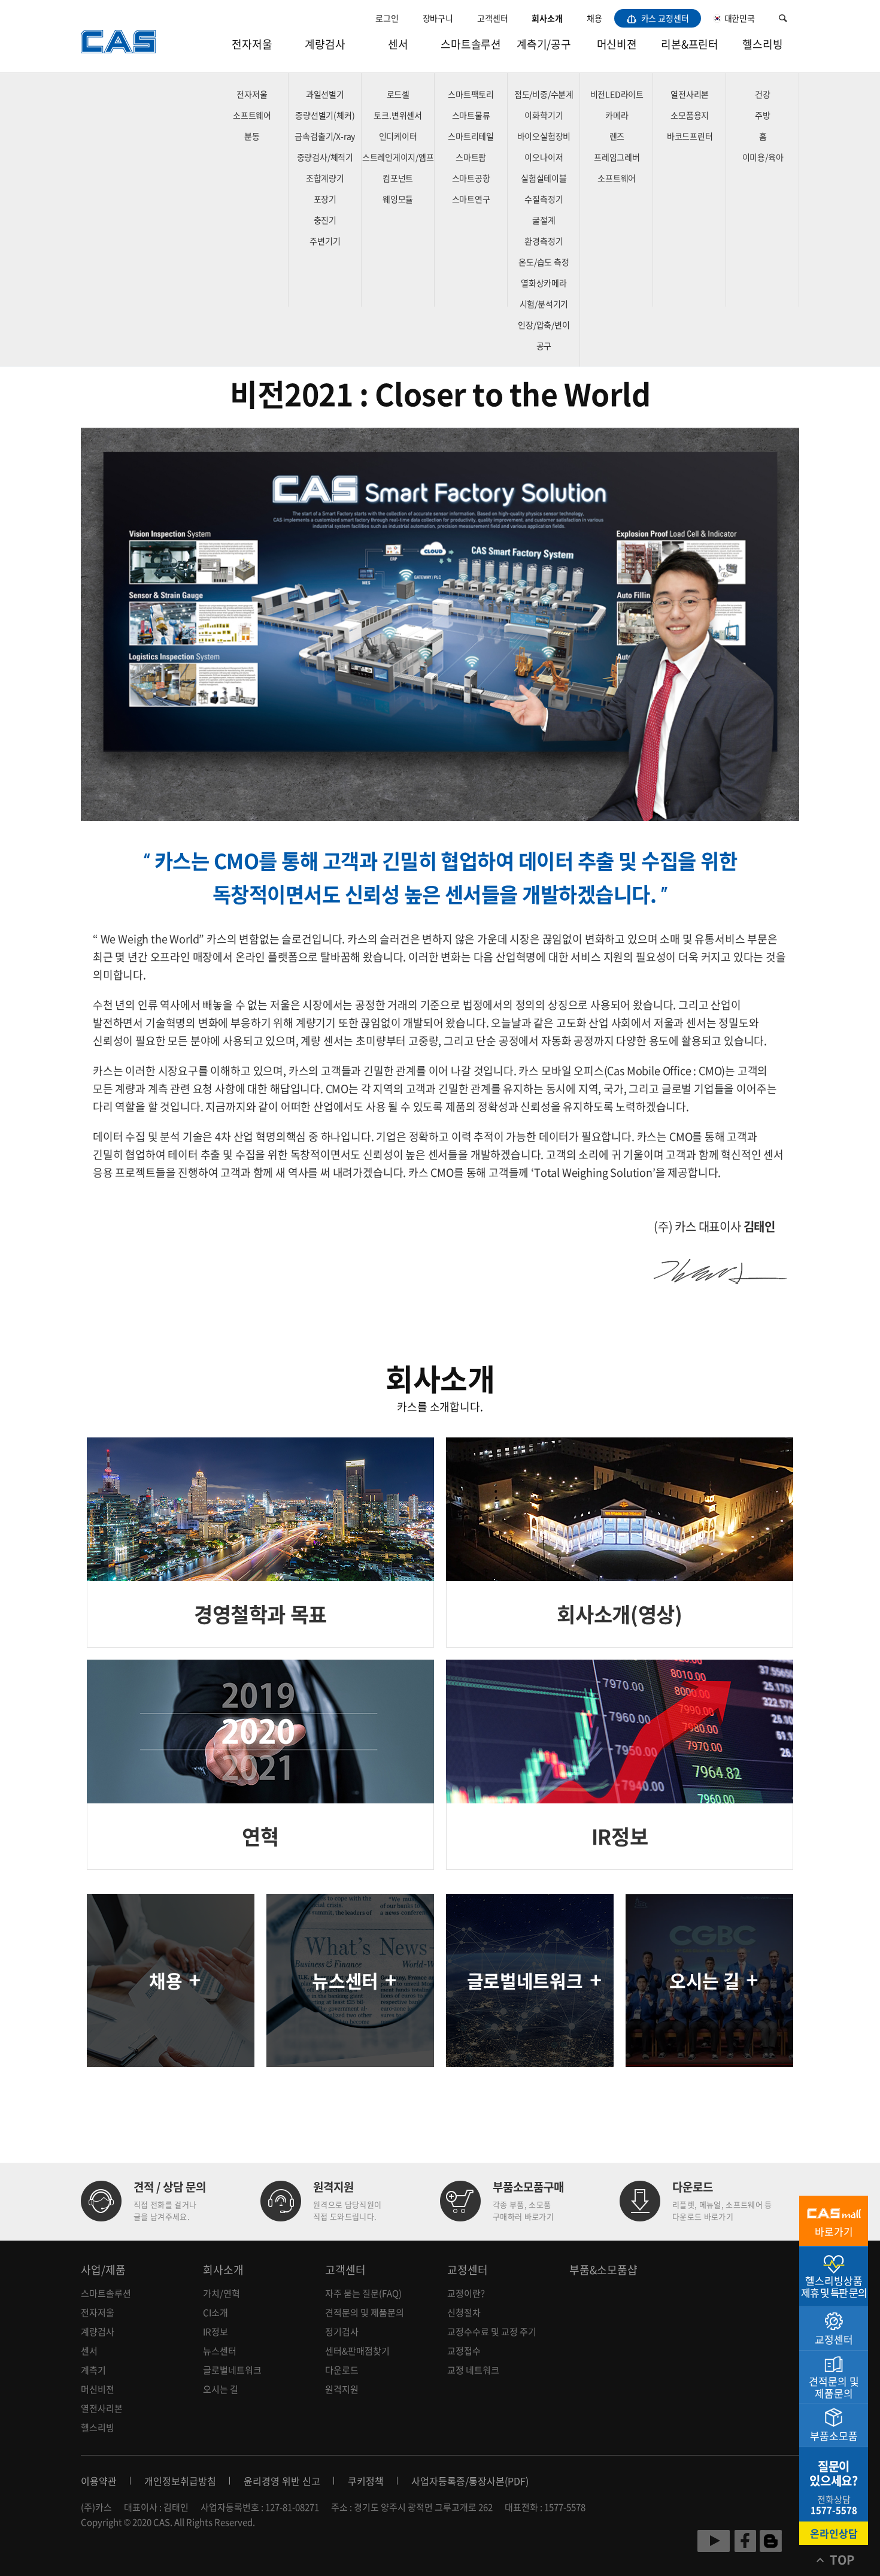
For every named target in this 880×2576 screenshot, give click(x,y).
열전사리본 (690, 94)
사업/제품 (103, 2270)
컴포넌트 (398, 178)
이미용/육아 (763, 157)
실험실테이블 (544, 178)
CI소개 (216, 2312)
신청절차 (464, 2312)
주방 (763, 115)
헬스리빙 (762, 44)
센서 (398, 44)
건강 (763, 94)
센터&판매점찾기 (357, 2351)
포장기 (325, 199)
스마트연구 (471, 199)
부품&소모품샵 (603, 2270)
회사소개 (547, 18)
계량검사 (325, 44)
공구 (544, 346)
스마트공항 (471, 178)
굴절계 (544, 220)
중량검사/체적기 (325, 157)
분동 (252, 136)
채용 (594, 18)
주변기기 (325, 241)
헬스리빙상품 (834, 2286)
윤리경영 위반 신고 (282, 2481)
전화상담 (834, 2505)
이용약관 (99, 2481)
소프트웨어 (252, 115)
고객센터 (492, 18)
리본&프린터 (690, 44)
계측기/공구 (544, 44)
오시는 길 (221, 2389)
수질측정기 (544, 199)
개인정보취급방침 (180, 2481)
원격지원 (342, 2389)
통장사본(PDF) (499, 2481)
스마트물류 (471, 115)
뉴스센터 (220, 2351)
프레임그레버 (617, 157)
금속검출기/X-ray (325, 136)
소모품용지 (690, 115)
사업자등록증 (438, 2481)
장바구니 (438, 18)
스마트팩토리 (471, 94)
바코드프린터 (690, 136)
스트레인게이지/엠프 (398, 157)
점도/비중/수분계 (544, 94)
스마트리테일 (471, 136)
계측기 (93, 2370)
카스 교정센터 (664, 18)
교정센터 (468, 2270)
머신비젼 (617, 44)
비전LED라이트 (617, 94)
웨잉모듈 (398, 199)
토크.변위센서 (398, 115)
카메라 (617, 115)
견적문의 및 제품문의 (365, 2312)
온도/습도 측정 (544, 262)
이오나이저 (544, 157)
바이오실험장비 (544, 136)
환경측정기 (544, 241)
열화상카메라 (544, 283)
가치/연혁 (221, 2293)
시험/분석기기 (544, 304)
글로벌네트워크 (232, 2370)
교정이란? (466, 2293)
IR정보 (216, 2332)
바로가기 (834, 2231)
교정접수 (464, 2351)
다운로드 (342, 2370)
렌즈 (617, 136)
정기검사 (342, 2332)
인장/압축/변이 (544, 325)
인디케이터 (398, 136)
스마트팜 (471, 157)
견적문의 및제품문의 (834, 2387)
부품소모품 (834, 2436)
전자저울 (252, 44)
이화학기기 (544, 115)
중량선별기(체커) (325, 115)
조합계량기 (325, 178)
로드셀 (398, 94)
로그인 (387, 18)
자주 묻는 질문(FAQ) (363, 2293)
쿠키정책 (366, 2481)
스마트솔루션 (471, 44)
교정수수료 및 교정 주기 (492, 2332)
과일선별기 (325, 94)
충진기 (325, 220)
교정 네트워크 (473, 2370)
